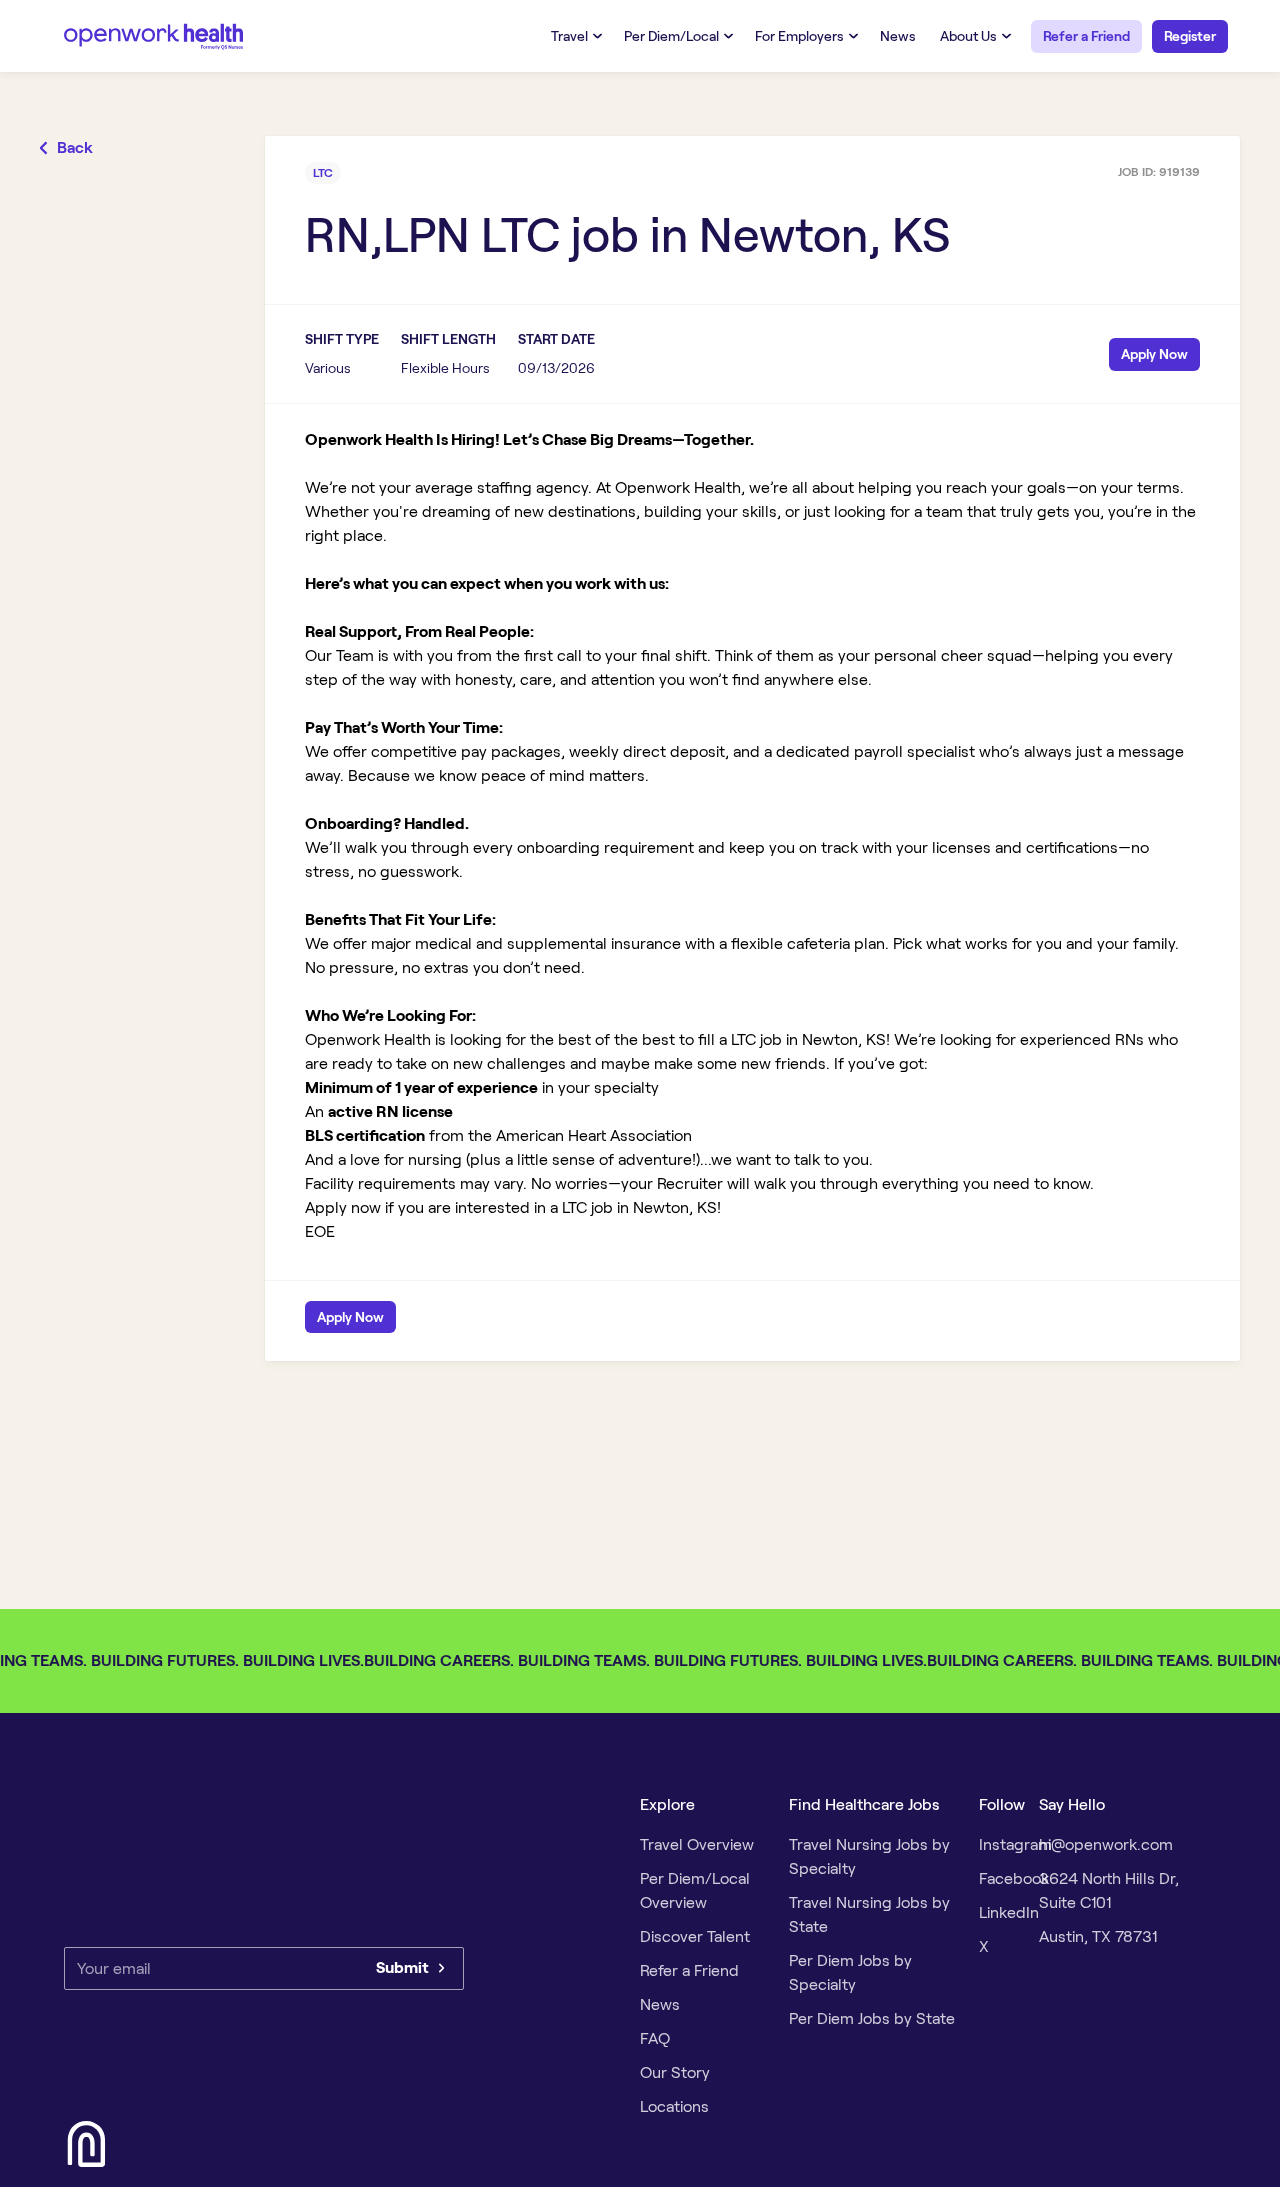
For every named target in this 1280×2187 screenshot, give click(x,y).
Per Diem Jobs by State (872, 2018)
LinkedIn (1009, 1912)
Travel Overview (697, 1844)
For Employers (799, 36)
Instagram (1015, 1844)
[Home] (154, 35)
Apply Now (1154, 354)
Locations (674, 2106)
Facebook (1014, 1878)
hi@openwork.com (1106, 1844)
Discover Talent (695, 1936)
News (898, 36)
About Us (968, 36)
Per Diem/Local (671, 36)
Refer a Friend (1086, 36)
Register (1190, 36)
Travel (569, 36)
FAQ (655, 2038)
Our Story (675, 2072)
